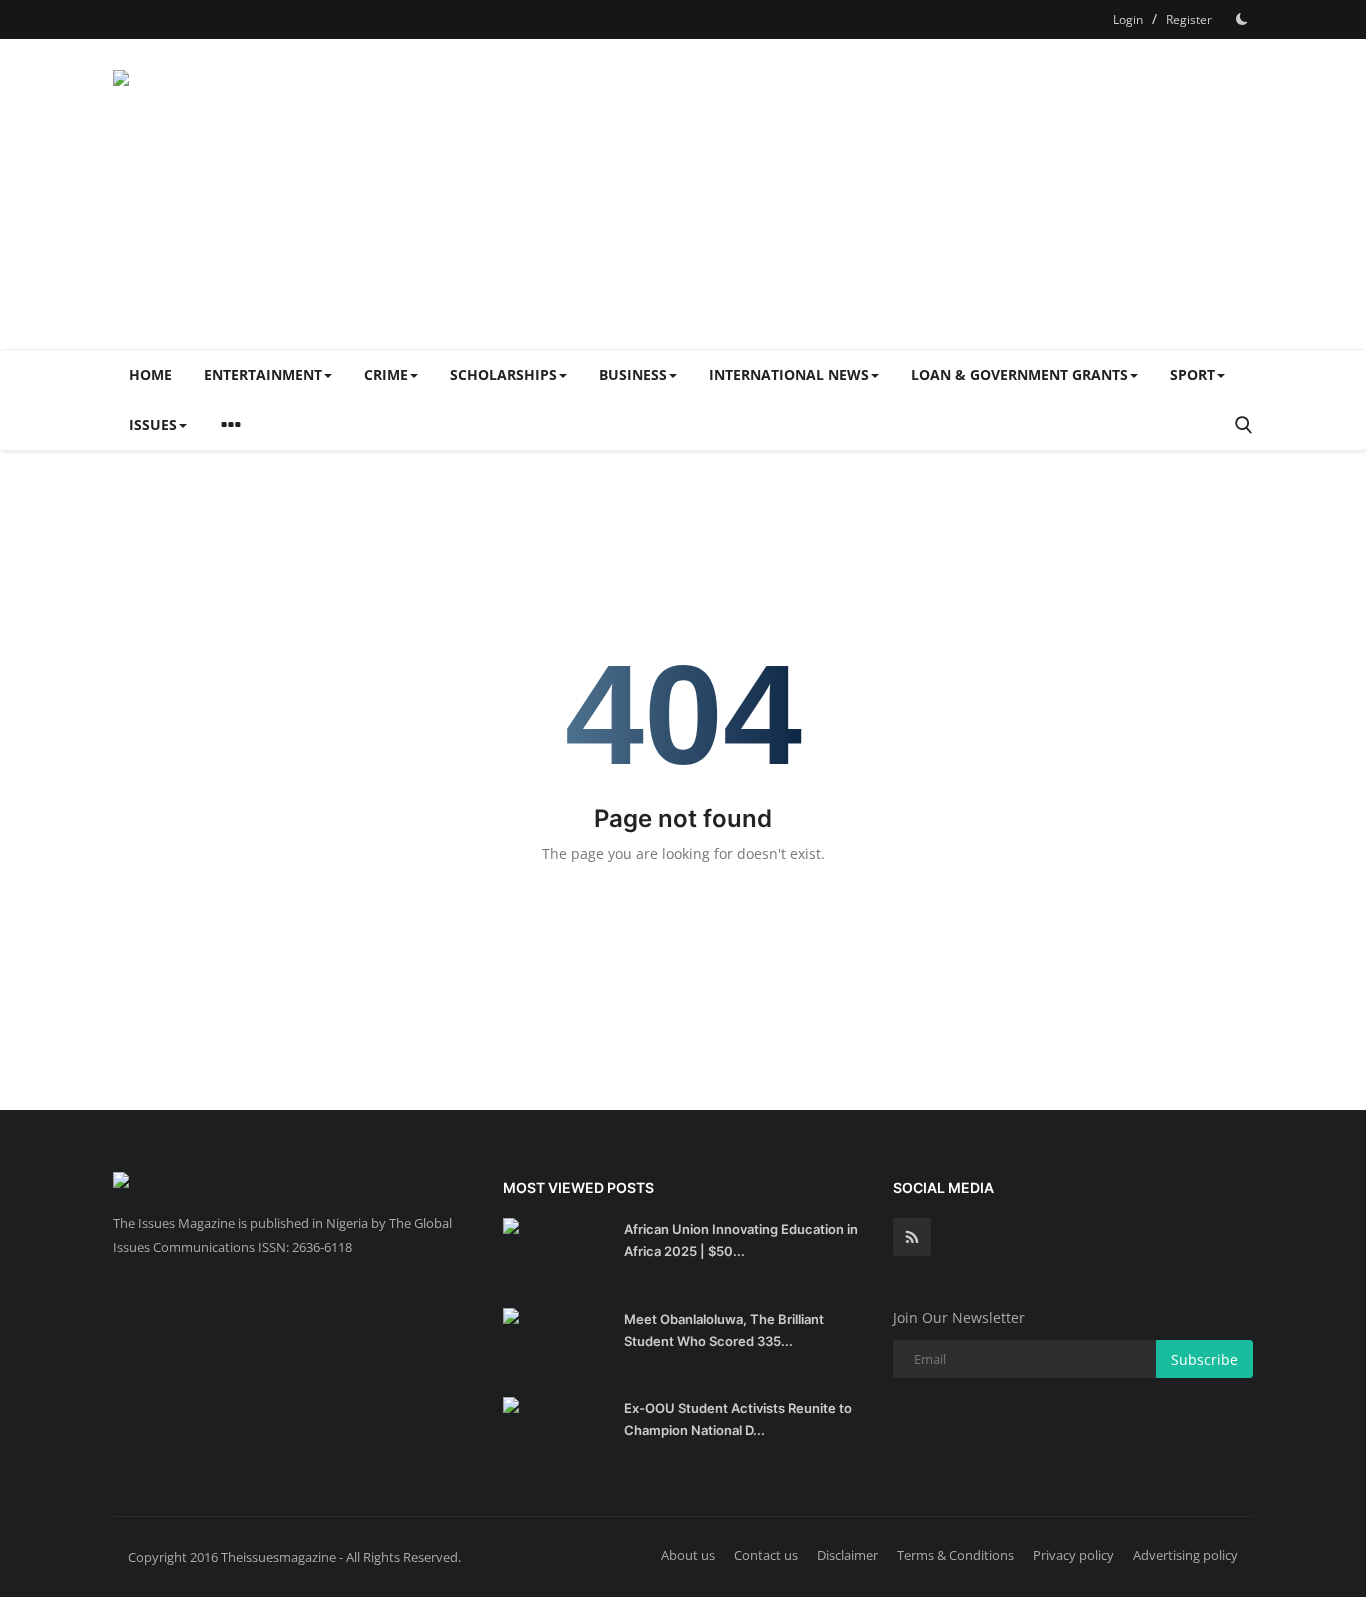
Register (1189, 19)
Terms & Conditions (955, 1555)
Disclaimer (847, 1555)
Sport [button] (1192, 374)
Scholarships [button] (503, 374)
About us (688, 1555)
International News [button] (789, 374)
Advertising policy (1185, 1555)
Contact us (766, 1555)
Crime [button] (386, 374)
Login (1128, 19)
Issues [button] (153, 424)
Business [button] (633, 374)
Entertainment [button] (263, 374)
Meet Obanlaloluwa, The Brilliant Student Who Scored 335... (724, 1330)
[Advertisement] (889, 194)
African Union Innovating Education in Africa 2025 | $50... (741, 1240)
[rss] (912, 1237)
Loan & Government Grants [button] (1019, 374)
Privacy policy (1073, 1555)
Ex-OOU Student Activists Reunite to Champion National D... (738, 1419)
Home (150, 374)
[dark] (1242, 19)
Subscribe (1204, 1359)
